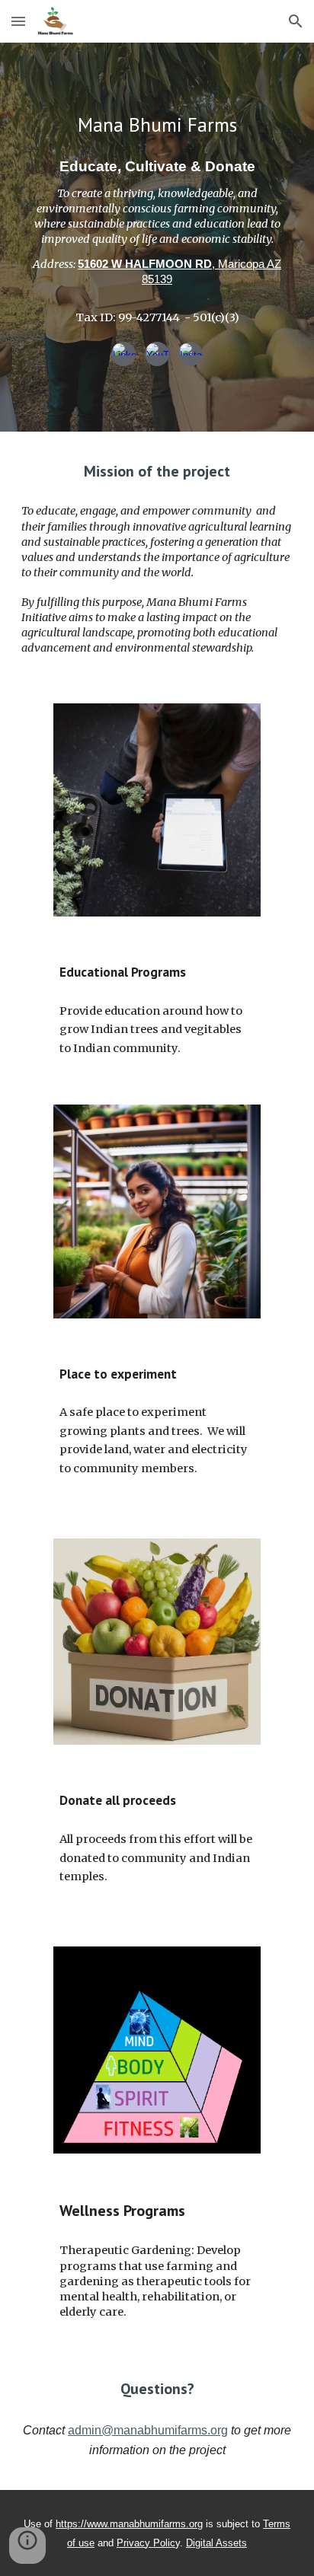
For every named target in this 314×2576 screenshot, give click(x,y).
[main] (157, 125)
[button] (18, 21)
